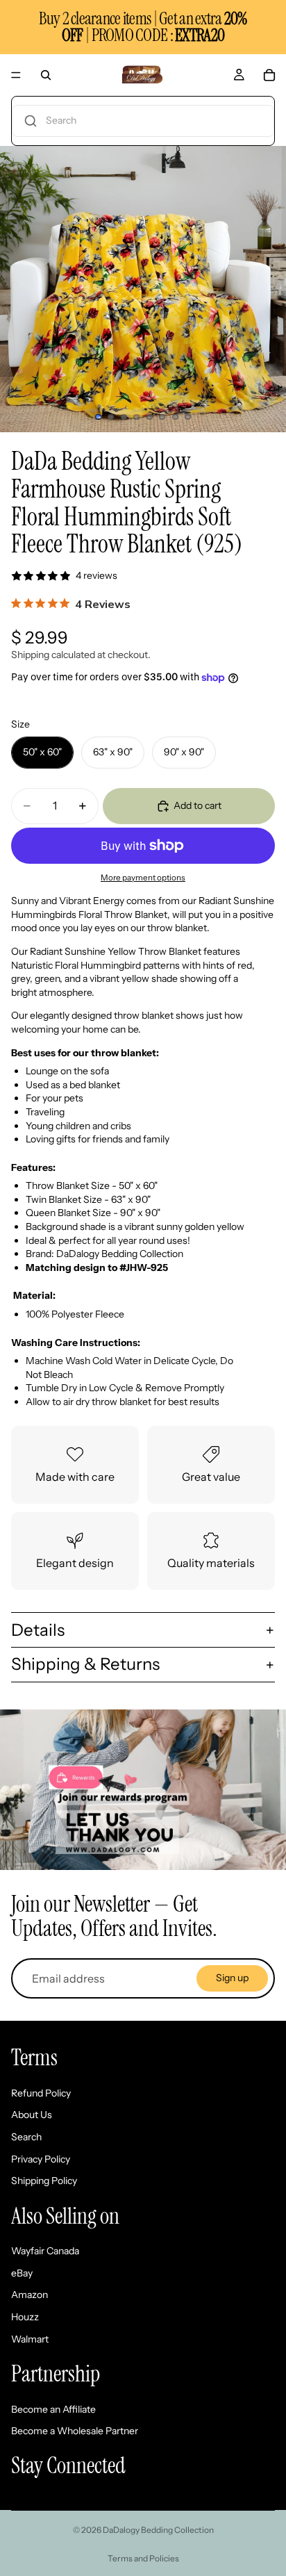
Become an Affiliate (53, 2409)
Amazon (30, 2295)
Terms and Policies (143, 2558)
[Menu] (16, 75)
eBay (22, 2273)
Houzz (25, 2317)
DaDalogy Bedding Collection (158, 2530)
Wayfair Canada (45, 2251)
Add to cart (197, 805)
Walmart (30, 2339)
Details (38, 1630)
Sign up (232, 1978)
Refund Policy (41, 2093)
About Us (32, 2115)
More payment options (143, 878)
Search (26, 2137)
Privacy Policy (41, 2159)
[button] (143, 121)
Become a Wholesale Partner (75, 2431)
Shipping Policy (44, 2181)
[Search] (46, 75)
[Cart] (269, 75)
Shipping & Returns (85, 1664)
